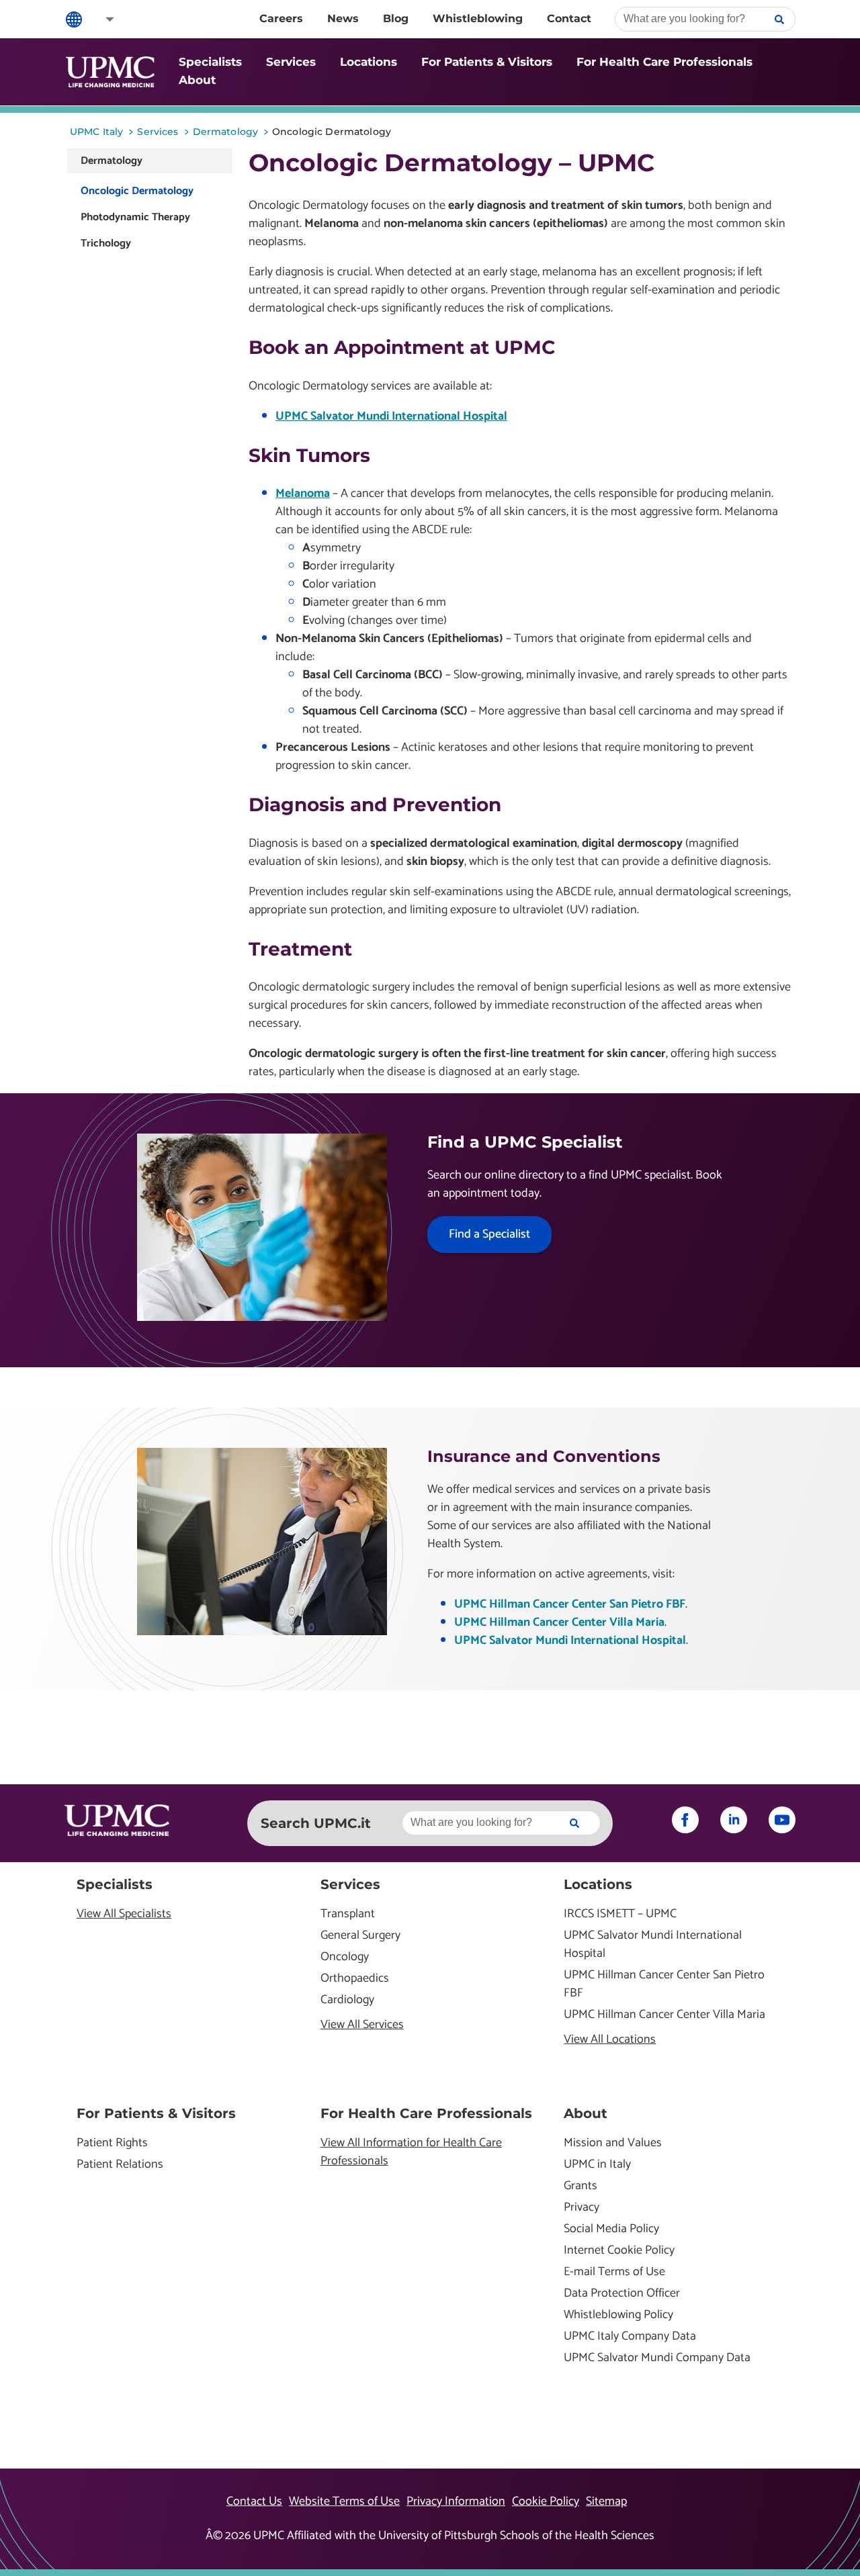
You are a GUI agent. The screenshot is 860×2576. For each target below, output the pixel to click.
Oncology (345, 1957)
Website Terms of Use (344, 2501)
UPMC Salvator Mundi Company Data (657, 2358)
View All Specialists (124, 1914)
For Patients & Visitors (487, 62)
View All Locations (610, 2040)
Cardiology (347, 2000)
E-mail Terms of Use (614, 2272)
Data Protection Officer (622, 2294)
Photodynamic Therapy (135, 217)
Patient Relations (120, 2165)
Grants (580, 2186)
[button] (101, 19)
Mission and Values (613, 2143)
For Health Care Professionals (664, 62)
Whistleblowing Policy (618, 2315)
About (197, 80)
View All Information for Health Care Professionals (411, 2152)
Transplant (348, 1914)
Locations (369, 62)
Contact (569, 18)
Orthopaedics (355, 1979)
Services (291, 62)
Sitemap (606, 2501)
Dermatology (112, 161)
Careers (281, 18)
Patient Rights (112, 2143)
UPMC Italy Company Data (630, 2337)
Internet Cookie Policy (619, 2251)
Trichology (106, 243)
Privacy (582, 2208)
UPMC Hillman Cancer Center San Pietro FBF (570, 1604)
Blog (396, 18)
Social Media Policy (611, 2229)
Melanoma (303, 494)
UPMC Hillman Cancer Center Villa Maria (559, 1622)
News (343, 18)
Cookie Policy (546, 2501)
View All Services (362, 2025)
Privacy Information (456, 2501)
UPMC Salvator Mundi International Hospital (391, 416)
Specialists (210, 62)
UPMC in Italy (597, 2165)
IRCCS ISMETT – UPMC (620, 1914)
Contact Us (254, 2501)
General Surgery (360, 1936)
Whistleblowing (478, 18)
